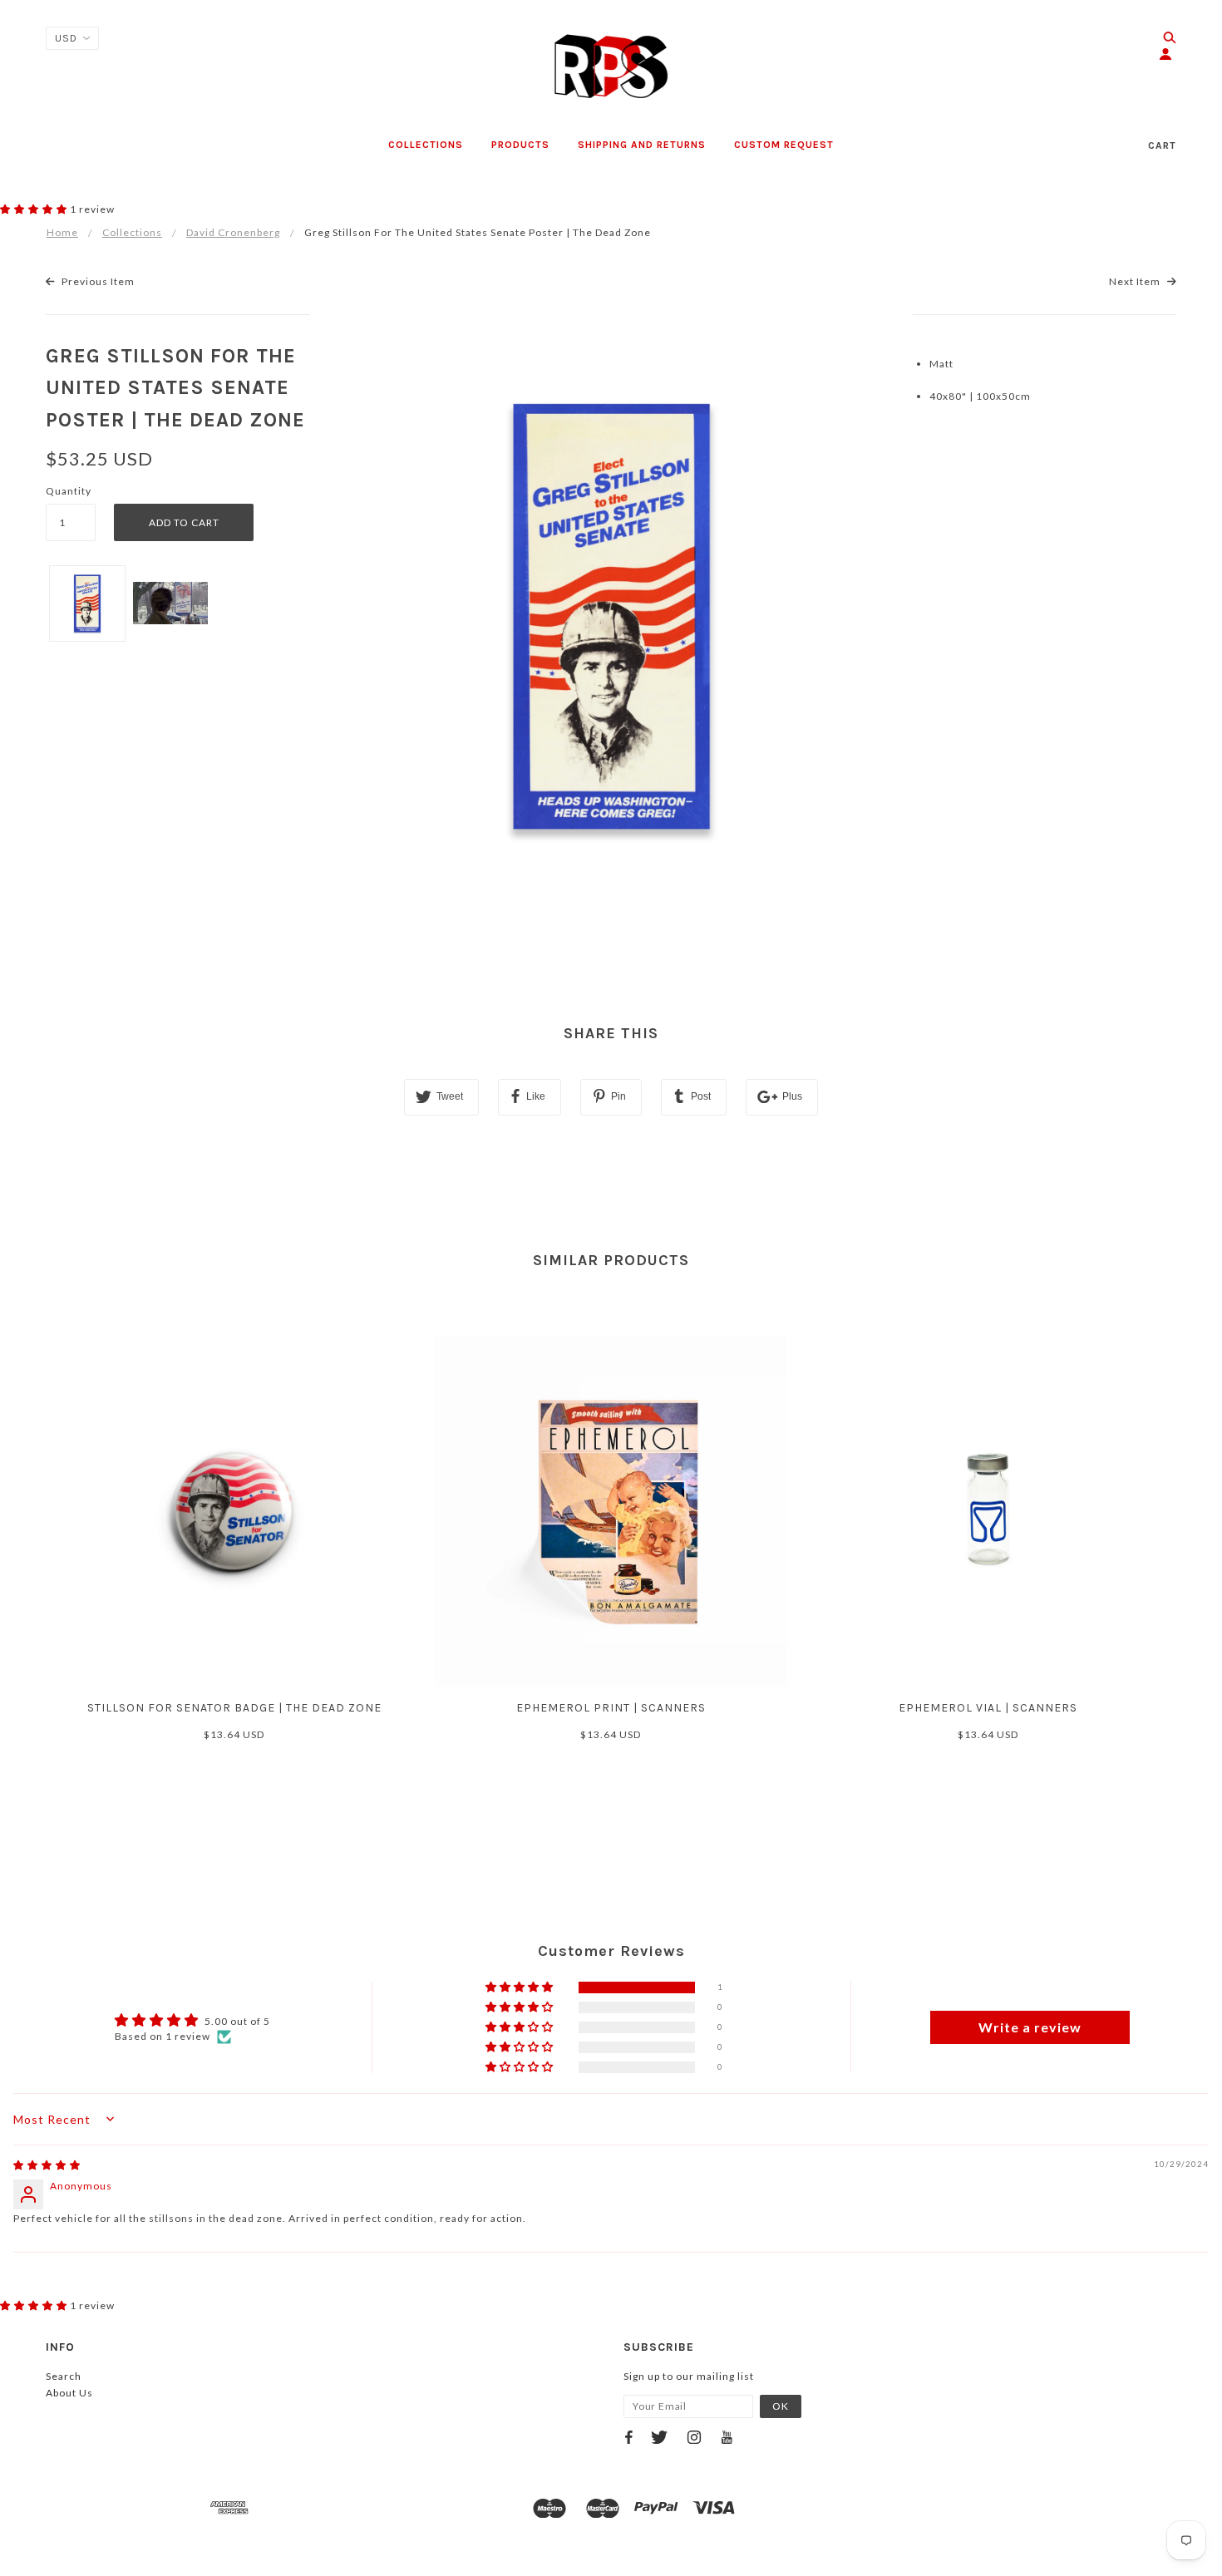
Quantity (69, 491)
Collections (132, 232)
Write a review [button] (1030, 2027)
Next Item (1136, 281)
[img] (47, 2165)
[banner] (611, 66)
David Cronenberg (233, 232)
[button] (35, 209)
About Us (69, 2393)
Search (64, 2376)
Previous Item (97, 281)
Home (62, 232)
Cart (1162, 145)
